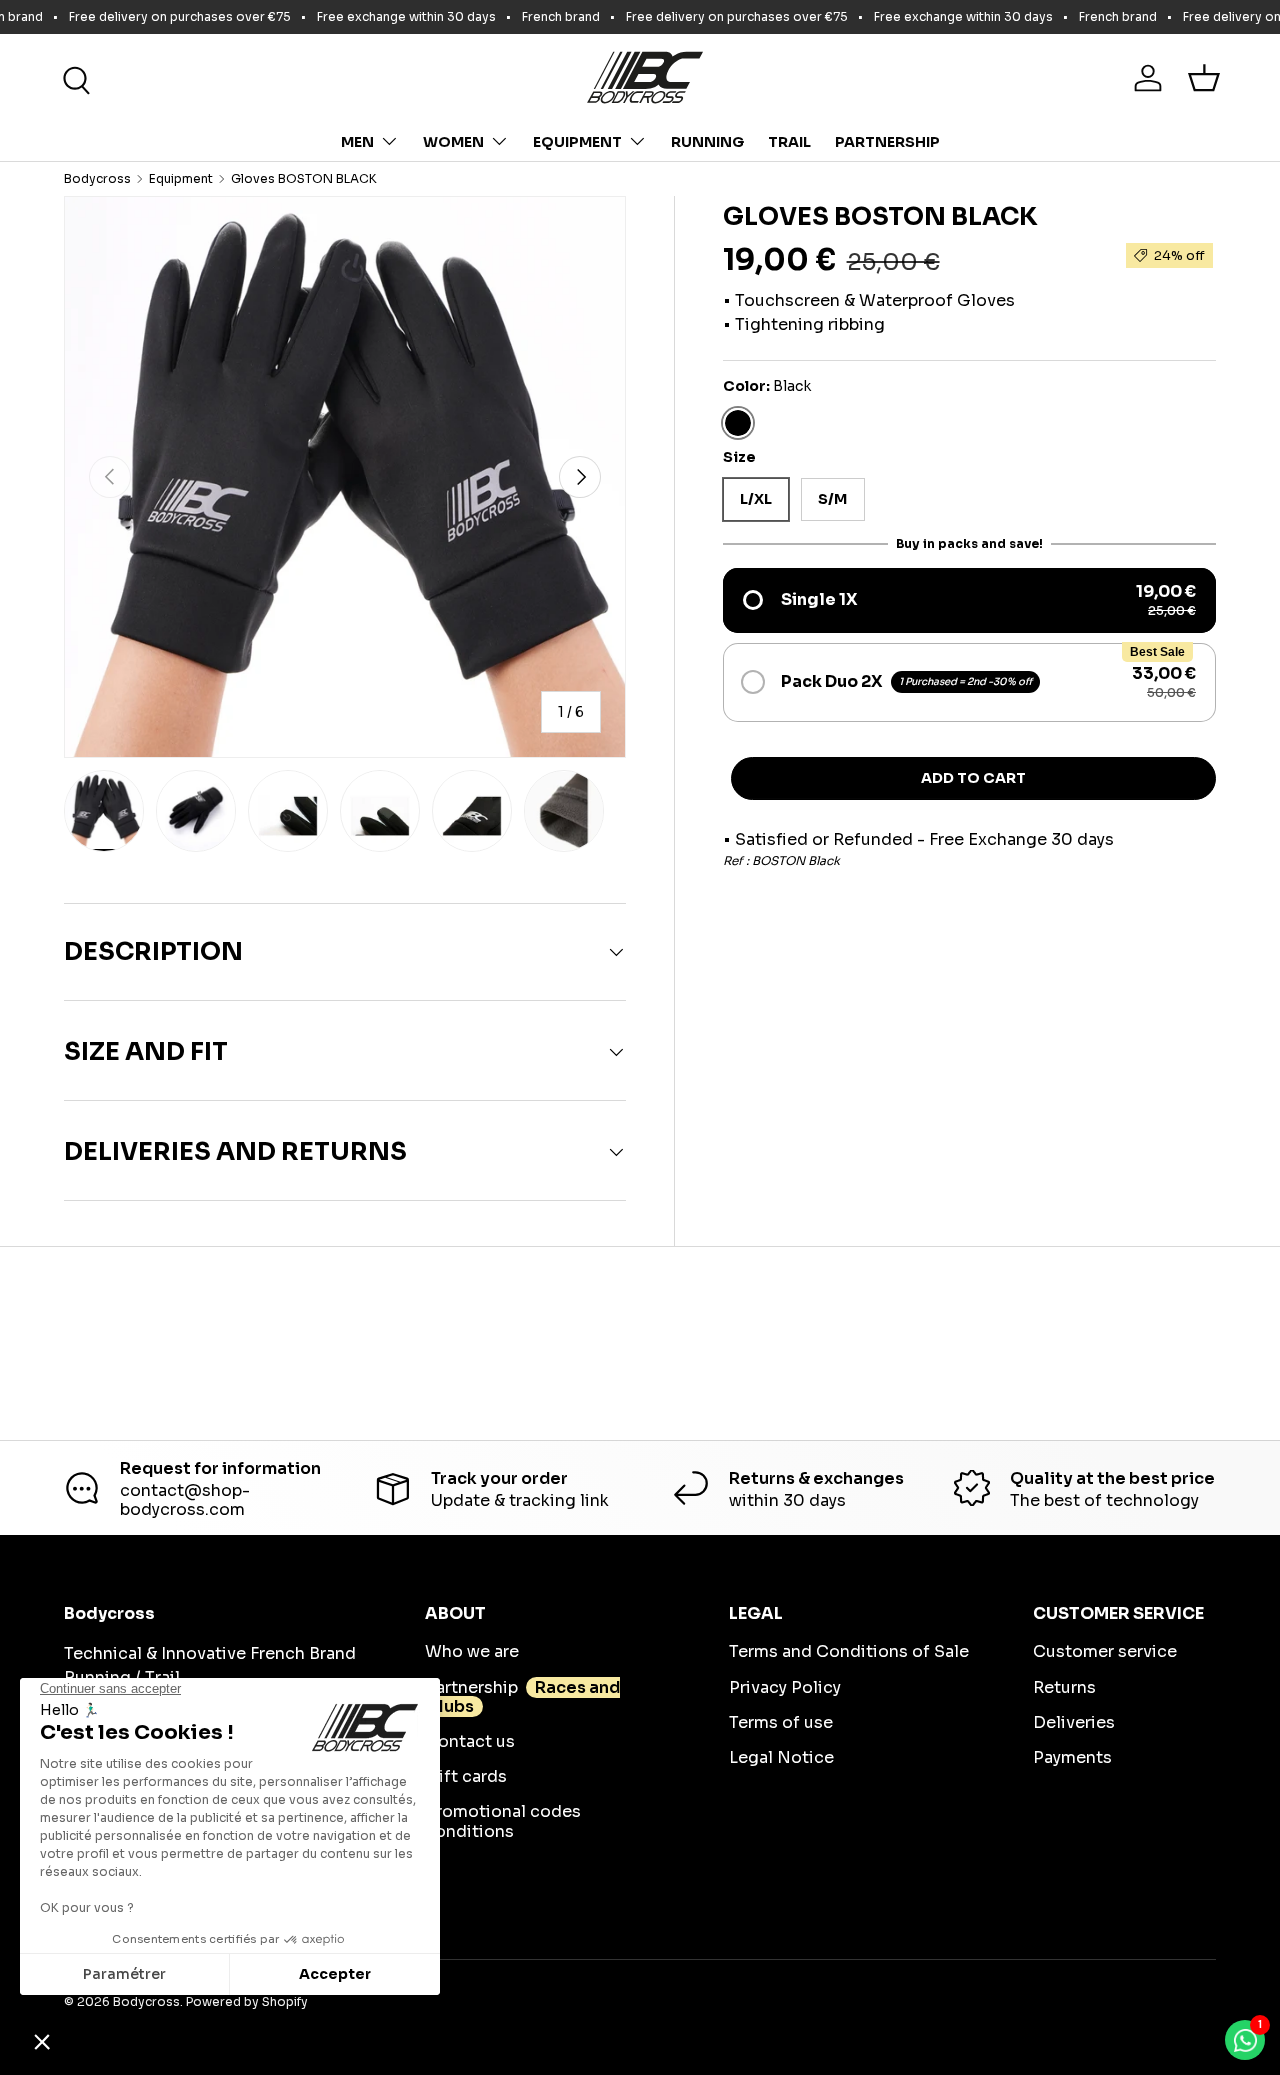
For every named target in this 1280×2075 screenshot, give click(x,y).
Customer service (1105, 1651)
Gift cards (466, 1776)
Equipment (577, 142)
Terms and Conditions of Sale (849, 1651)
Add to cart (973, 778)
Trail (789, 142)
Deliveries (1074, 1722)
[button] (1204, 78)
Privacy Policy (785, 1687)
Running (707, 142)
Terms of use (781, 1722)
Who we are (472, 1651)
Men (357, 142)
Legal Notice (781, 1757)
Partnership (887, 142)
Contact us (470, 1741)
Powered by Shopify (247, 2001)
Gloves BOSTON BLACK (304, 179)
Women (453, 142)
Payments (1072, 1757)
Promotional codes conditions (503, 1821)
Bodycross (97, 179)
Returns (1064, 1687)
